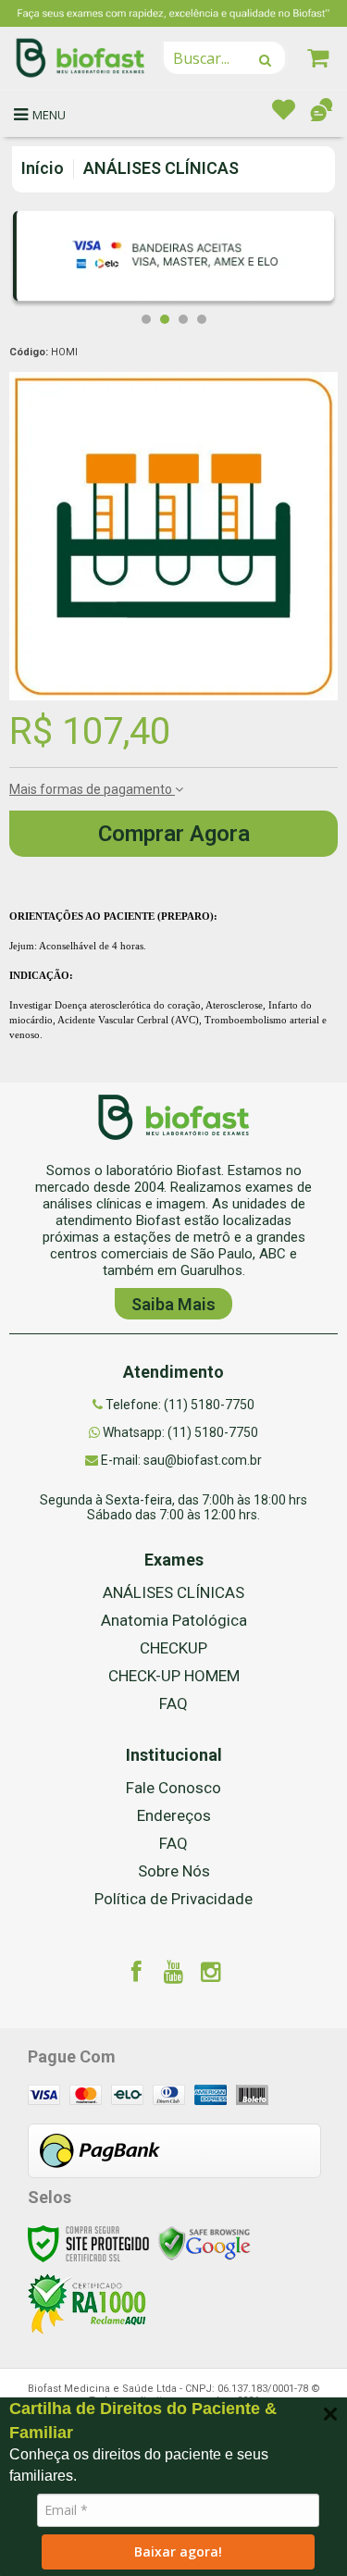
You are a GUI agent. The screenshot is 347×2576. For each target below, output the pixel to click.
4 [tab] (202, 319)
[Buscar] (265, 60)
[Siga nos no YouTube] (174, 1975)
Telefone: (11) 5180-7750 (179, 1405)
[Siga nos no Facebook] (137, 1975)
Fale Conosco (173, 1788)
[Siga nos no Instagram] (211, 1975)
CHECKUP (173, 1648)
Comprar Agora (174, 834)
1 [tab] (146, 319)
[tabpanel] (173, 260)
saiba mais (173, 1304)
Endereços (174, 1815)
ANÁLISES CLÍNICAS (161, 168)
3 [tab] (183, 319)
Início (43, 168)
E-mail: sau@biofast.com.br (180, 1460)
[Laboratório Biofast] (81, 58)
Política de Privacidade (173, 1899)
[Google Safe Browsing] (204, 2242)
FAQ (173, 1703)
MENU (49, 115)
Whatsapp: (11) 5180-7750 (179, 1432)
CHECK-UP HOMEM (174, 1676)
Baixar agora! (178, 2551)
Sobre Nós (174, 1871)
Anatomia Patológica (174, 1620)
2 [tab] (165, 319)
